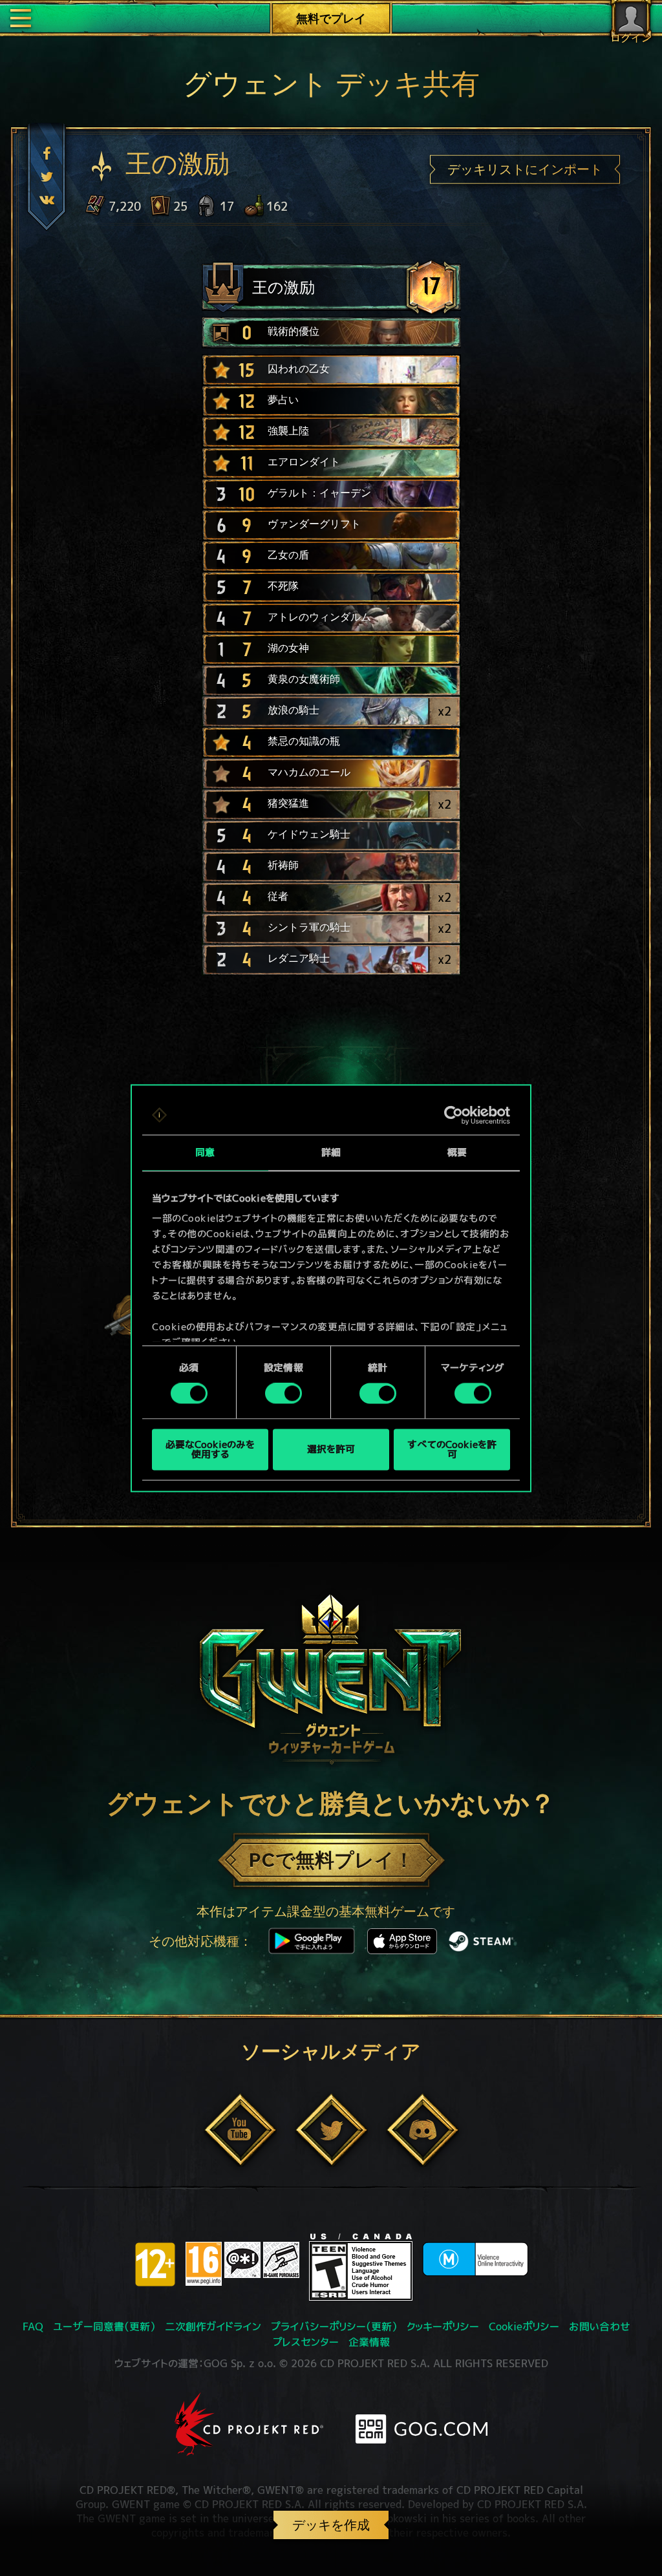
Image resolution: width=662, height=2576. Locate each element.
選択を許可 (331, 1450)
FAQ (33, 2326)
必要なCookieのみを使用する (210, 1449)
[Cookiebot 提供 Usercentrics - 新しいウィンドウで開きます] (454, 1115)
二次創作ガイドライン (213, 2326)
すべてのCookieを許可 (452, 1449)
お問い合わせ (600, 2326)
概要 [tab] (457, 1152)
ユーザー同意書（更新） (104, 2326)
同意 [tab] (205, 1152)
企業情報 (369, 2342)
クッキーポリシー (443, 2326)
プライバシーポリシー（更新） (334, 2326)
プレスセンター (306, 2342)
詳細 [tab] (331, 1152)
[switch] (283, 1394)
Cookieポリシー (524, 2326)
